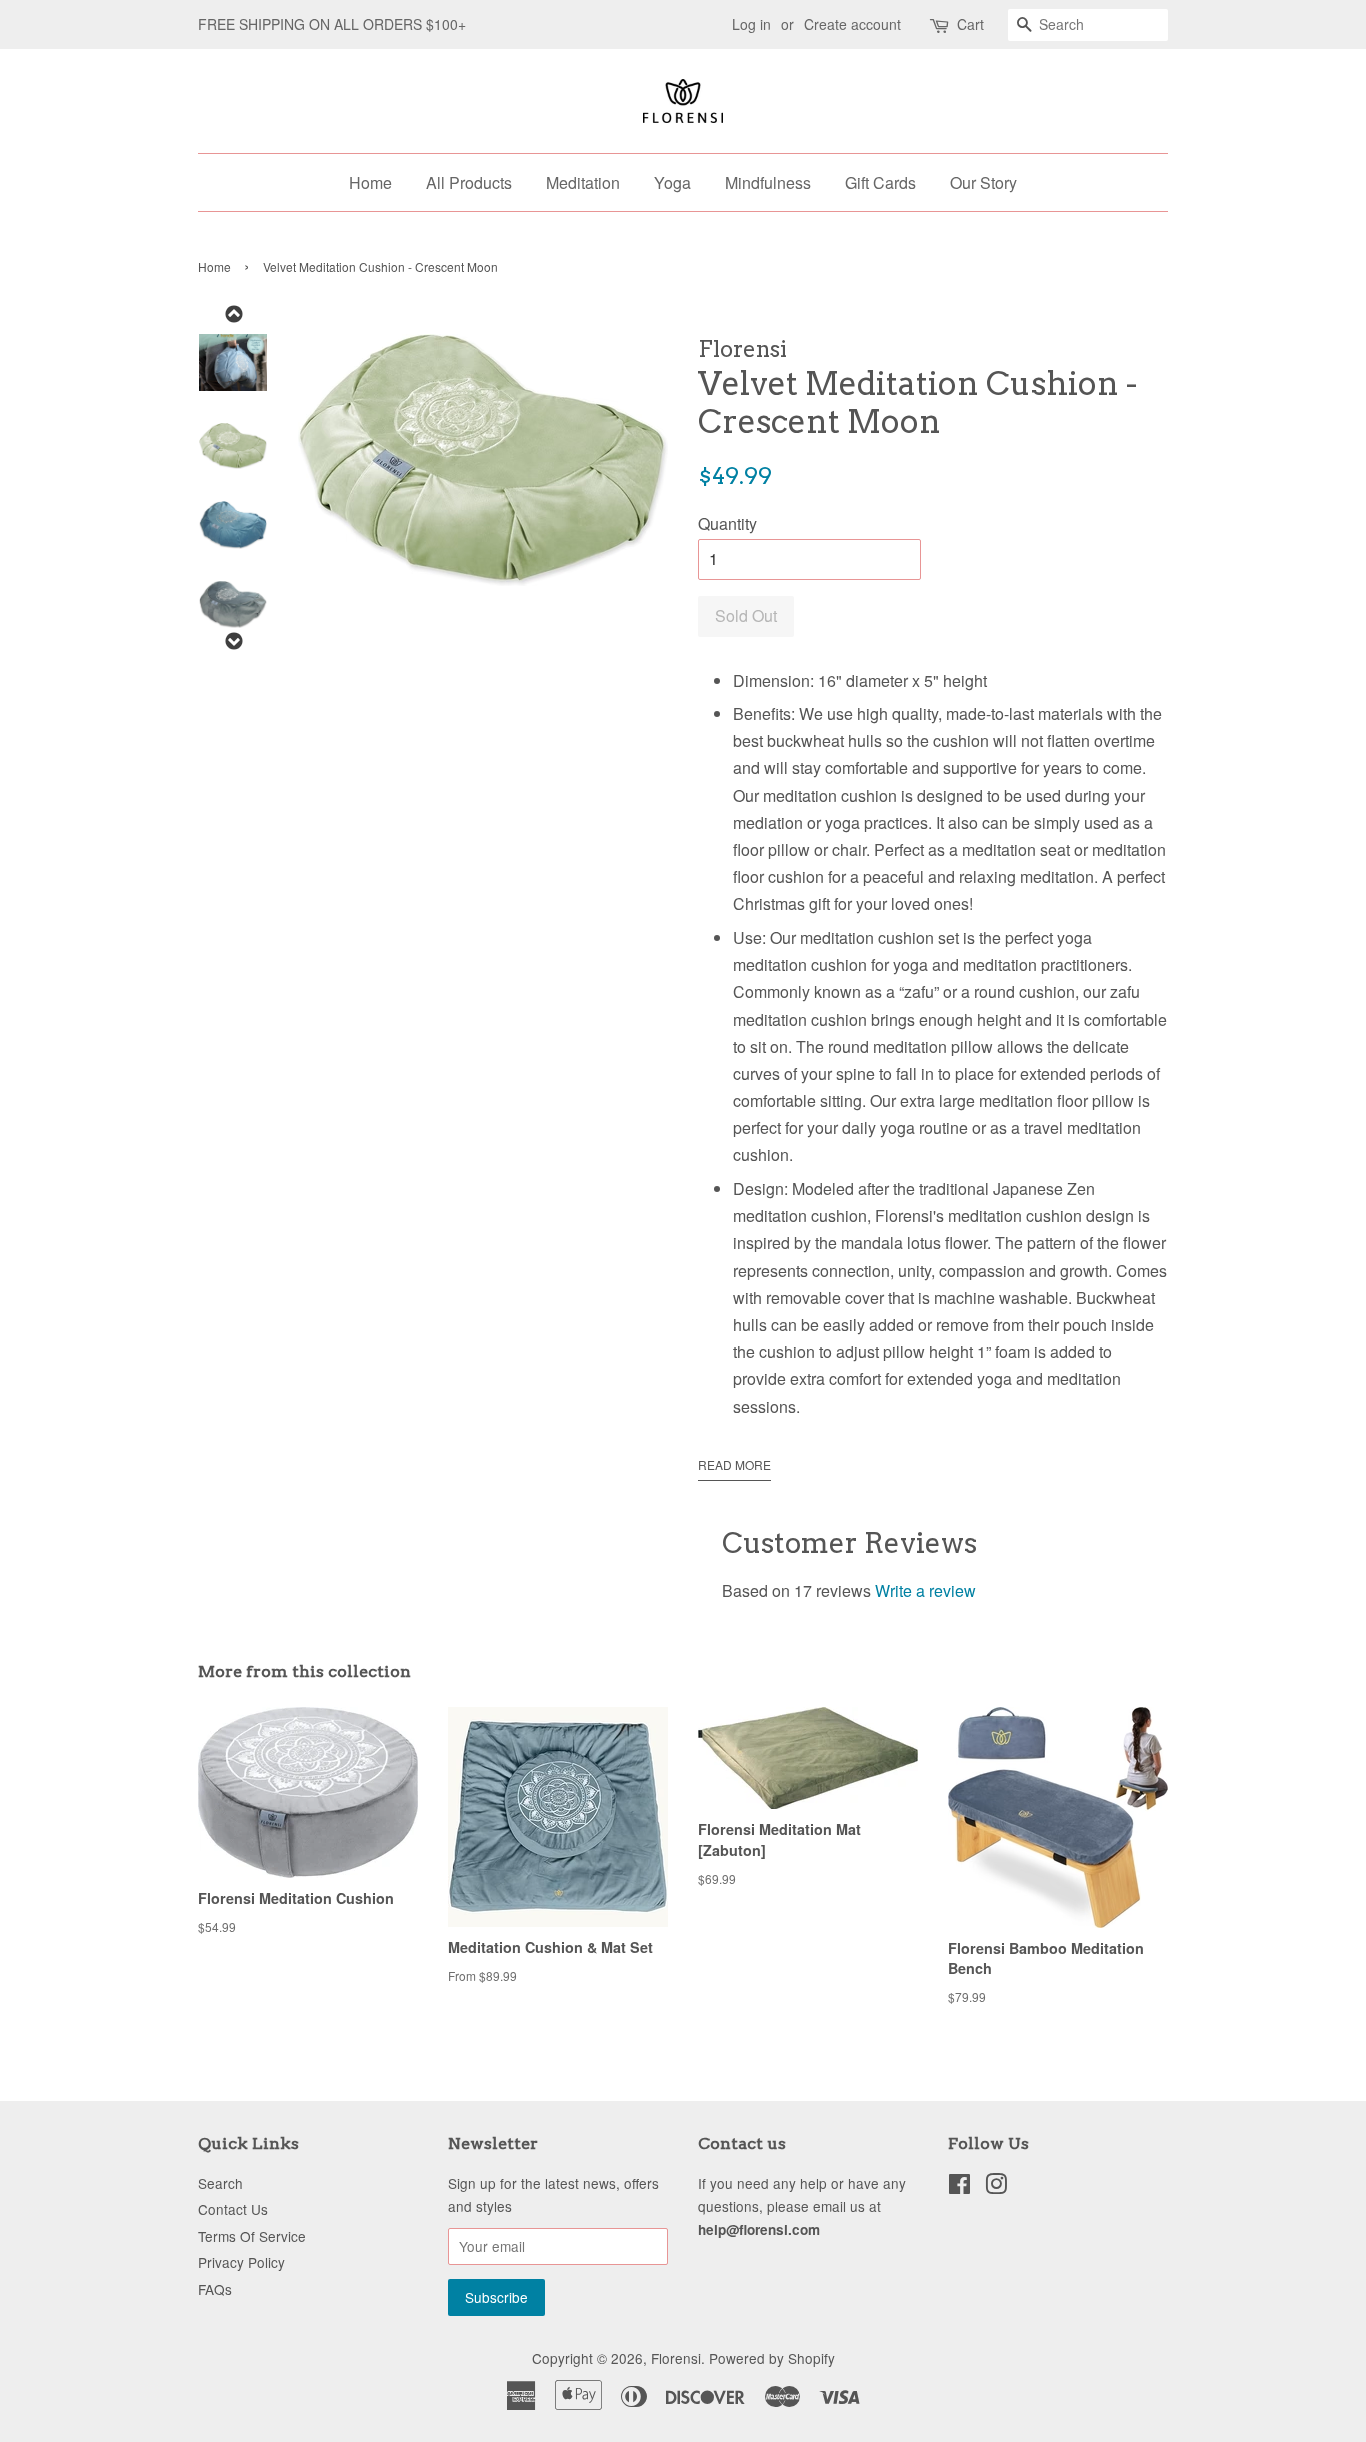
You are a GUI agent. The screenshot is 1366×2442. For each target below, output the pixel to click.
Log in (751, 24)
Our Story (983, 182)
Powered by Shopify (772, 2358)
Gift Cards (880, 182)
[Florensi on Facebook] (959, 2187)
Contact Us (233, 2209)
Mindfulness (768, 182)
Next (233, 641)
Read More (734, 1464)
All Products (469, 182)
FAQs (215, 2289)
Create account (852, 24)
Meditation (583, 182)
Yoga (672, 182)
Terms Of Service (252, 2236)
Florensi (676, 2358)
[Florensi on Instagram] (996, 2187)
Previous (233, 314)
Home (370, 182)
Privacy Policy (241, 2262)
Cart (970, 24)
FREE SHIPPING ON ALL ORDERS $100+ (332, 24)
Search (220, 2183)
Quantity (727, 523)
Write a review (925, 1590)
